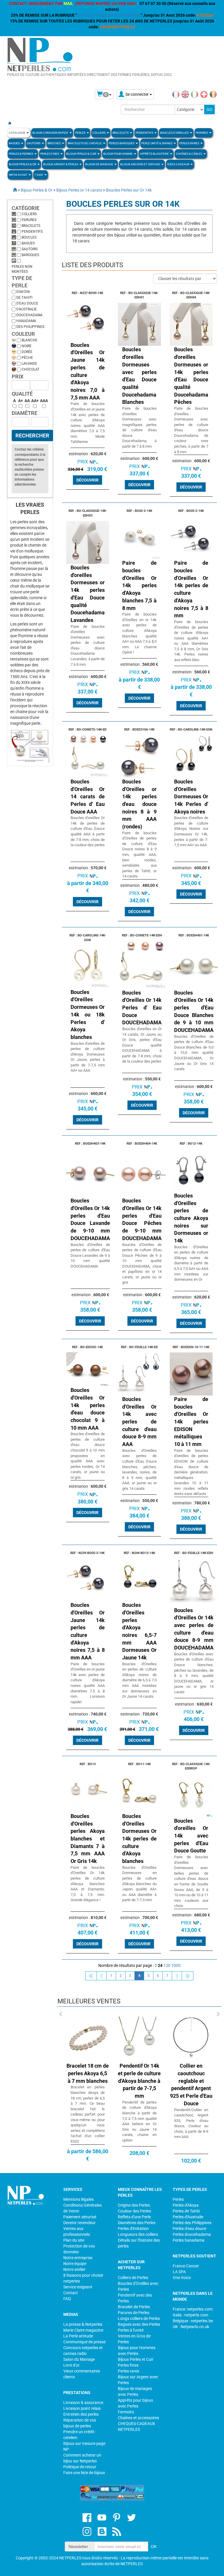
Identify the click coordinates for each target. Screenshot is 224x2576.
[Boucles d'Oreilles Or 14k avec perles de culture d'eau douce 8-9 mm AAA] (139, 1374)
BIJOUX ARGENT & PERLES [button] (61, 164)
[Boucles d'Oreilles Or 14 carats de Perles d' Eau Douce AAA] (88, 756)
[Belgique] (213, 94)
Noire (27, 346)
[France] (176, 94)
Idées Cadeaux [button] (178, 164)
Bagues (28, 243)
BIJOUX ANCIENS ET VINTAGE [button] (140, 164)
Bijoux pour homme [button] (118, 154)
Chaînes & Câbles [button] (189, 154)
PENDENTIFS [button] (145, 133)
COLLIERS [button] (99, 133)
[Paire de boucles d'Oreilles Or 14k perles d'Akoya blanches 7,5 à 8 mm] (139, 537)
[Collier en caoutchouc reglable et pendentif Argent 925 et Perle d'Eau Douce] (161, 2038)
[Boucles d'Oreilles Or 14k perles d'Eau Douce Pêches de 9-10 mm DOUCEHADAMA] (142, 1173)
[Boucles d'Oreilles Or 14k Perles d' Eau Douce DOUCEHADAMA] (142, 964)
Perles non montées (22, 269)
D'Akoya (23, 292)
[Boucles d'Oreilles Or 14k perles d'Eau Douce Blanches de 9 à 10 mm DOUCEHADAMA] (194, 964)
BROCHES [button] (54, 143)
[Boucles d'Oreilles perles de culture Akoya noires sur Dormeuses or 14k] (191, 1170)
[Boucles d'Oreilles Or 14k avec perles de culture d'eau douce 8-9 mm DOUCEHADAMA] (194, 1582)
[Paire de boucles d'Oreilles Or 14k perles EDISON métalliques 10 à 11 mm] (191, 1374)
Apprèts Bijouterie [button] (155, 154)
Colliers (29, 214)
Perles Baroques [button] (122, 143)
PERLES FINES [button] (50, 154)
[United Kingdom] (185, 94)
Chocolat (30, 369)
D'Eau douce (27, 303)
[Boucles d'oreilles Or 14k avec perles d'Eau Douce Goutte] (191, 1795)
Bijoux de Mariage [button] (99, 164)
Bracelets (31, 226)
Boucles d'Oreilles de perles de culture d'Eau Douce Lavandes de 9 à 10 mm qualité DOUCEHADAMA (90, 1255)
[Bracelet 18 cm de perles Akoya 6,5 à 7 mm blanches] (57, 2038)
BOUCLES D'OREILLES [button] (175, 133)
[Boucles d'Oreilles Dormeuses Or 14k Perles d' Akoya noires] (191, 756)
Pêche (27, 358)
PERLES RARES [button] (190, 143)
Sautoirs (30, 249)
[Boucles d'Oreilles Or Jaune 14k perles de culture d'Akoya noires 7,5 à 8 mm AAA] (88, 1579)
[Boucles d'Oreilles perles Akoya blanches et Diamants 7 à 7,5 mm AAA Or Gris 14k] (88, 1791)
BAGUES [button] (15, 143)
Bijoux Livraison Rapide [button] (51, 133)
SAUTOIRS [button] (34, 143)
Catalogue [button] (17, 133)
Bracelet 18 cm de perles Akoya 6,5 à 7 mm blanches (57, 2073)
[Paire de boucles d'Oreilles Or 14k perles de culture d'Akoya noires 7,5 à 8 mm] (191, 537)
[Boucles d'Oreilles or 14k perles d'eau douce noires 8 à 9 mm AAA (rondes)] (139, 756)
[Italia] (195, 94)
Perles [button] (81, 133)
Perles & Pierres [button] (21, 154)
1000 (176, 1965)
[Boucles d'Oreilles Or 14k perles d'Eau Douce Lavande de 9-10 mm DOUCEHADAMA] (90, 1173)
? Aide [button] (39, 175)
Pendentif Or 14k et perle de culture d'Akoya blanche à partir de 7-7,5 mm (109, 2081)
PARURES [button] (202, 133)
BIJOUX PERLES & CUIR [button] (82, 154)
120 (167, 1965)
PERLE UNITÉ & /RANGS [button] (157, 143)
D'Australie (27, 309)
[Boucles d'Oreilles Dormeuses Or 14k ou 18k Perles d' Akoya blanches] (88, 967)
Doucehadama (29, 315)
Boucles (29, 237)
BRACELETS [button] (121, 133)
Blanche (29, 340)
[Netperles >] (12, 190)
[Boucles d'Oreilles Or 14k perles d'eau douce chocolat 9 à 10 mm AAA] (88, 1369)
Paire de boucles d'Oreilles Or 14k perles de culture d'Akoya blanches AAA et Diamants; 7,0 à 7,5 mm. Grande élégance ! (88, 1884)
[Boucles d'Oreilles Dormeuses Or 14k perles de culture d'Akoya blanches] (139, 1791)
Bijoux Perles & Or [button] (23, 164)
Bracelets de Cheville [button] (85, 143)
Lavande (29, 364)
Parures (29, 220)
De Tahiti (24, 298)
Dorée (27, 352)
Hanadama (26, 321)
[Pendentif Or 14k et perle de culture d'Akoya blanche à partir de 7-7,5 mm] (109, 2038)
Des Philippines (30, 327)
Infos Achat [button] (18, 175)
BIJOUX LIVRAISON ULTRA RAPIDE (109, 15)
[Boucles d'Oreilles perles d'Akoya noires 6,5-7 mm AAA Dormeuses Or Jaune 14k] (139, 1579)
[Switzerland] (204, 94)
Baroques (30, 255)
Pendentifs (32, 232)
